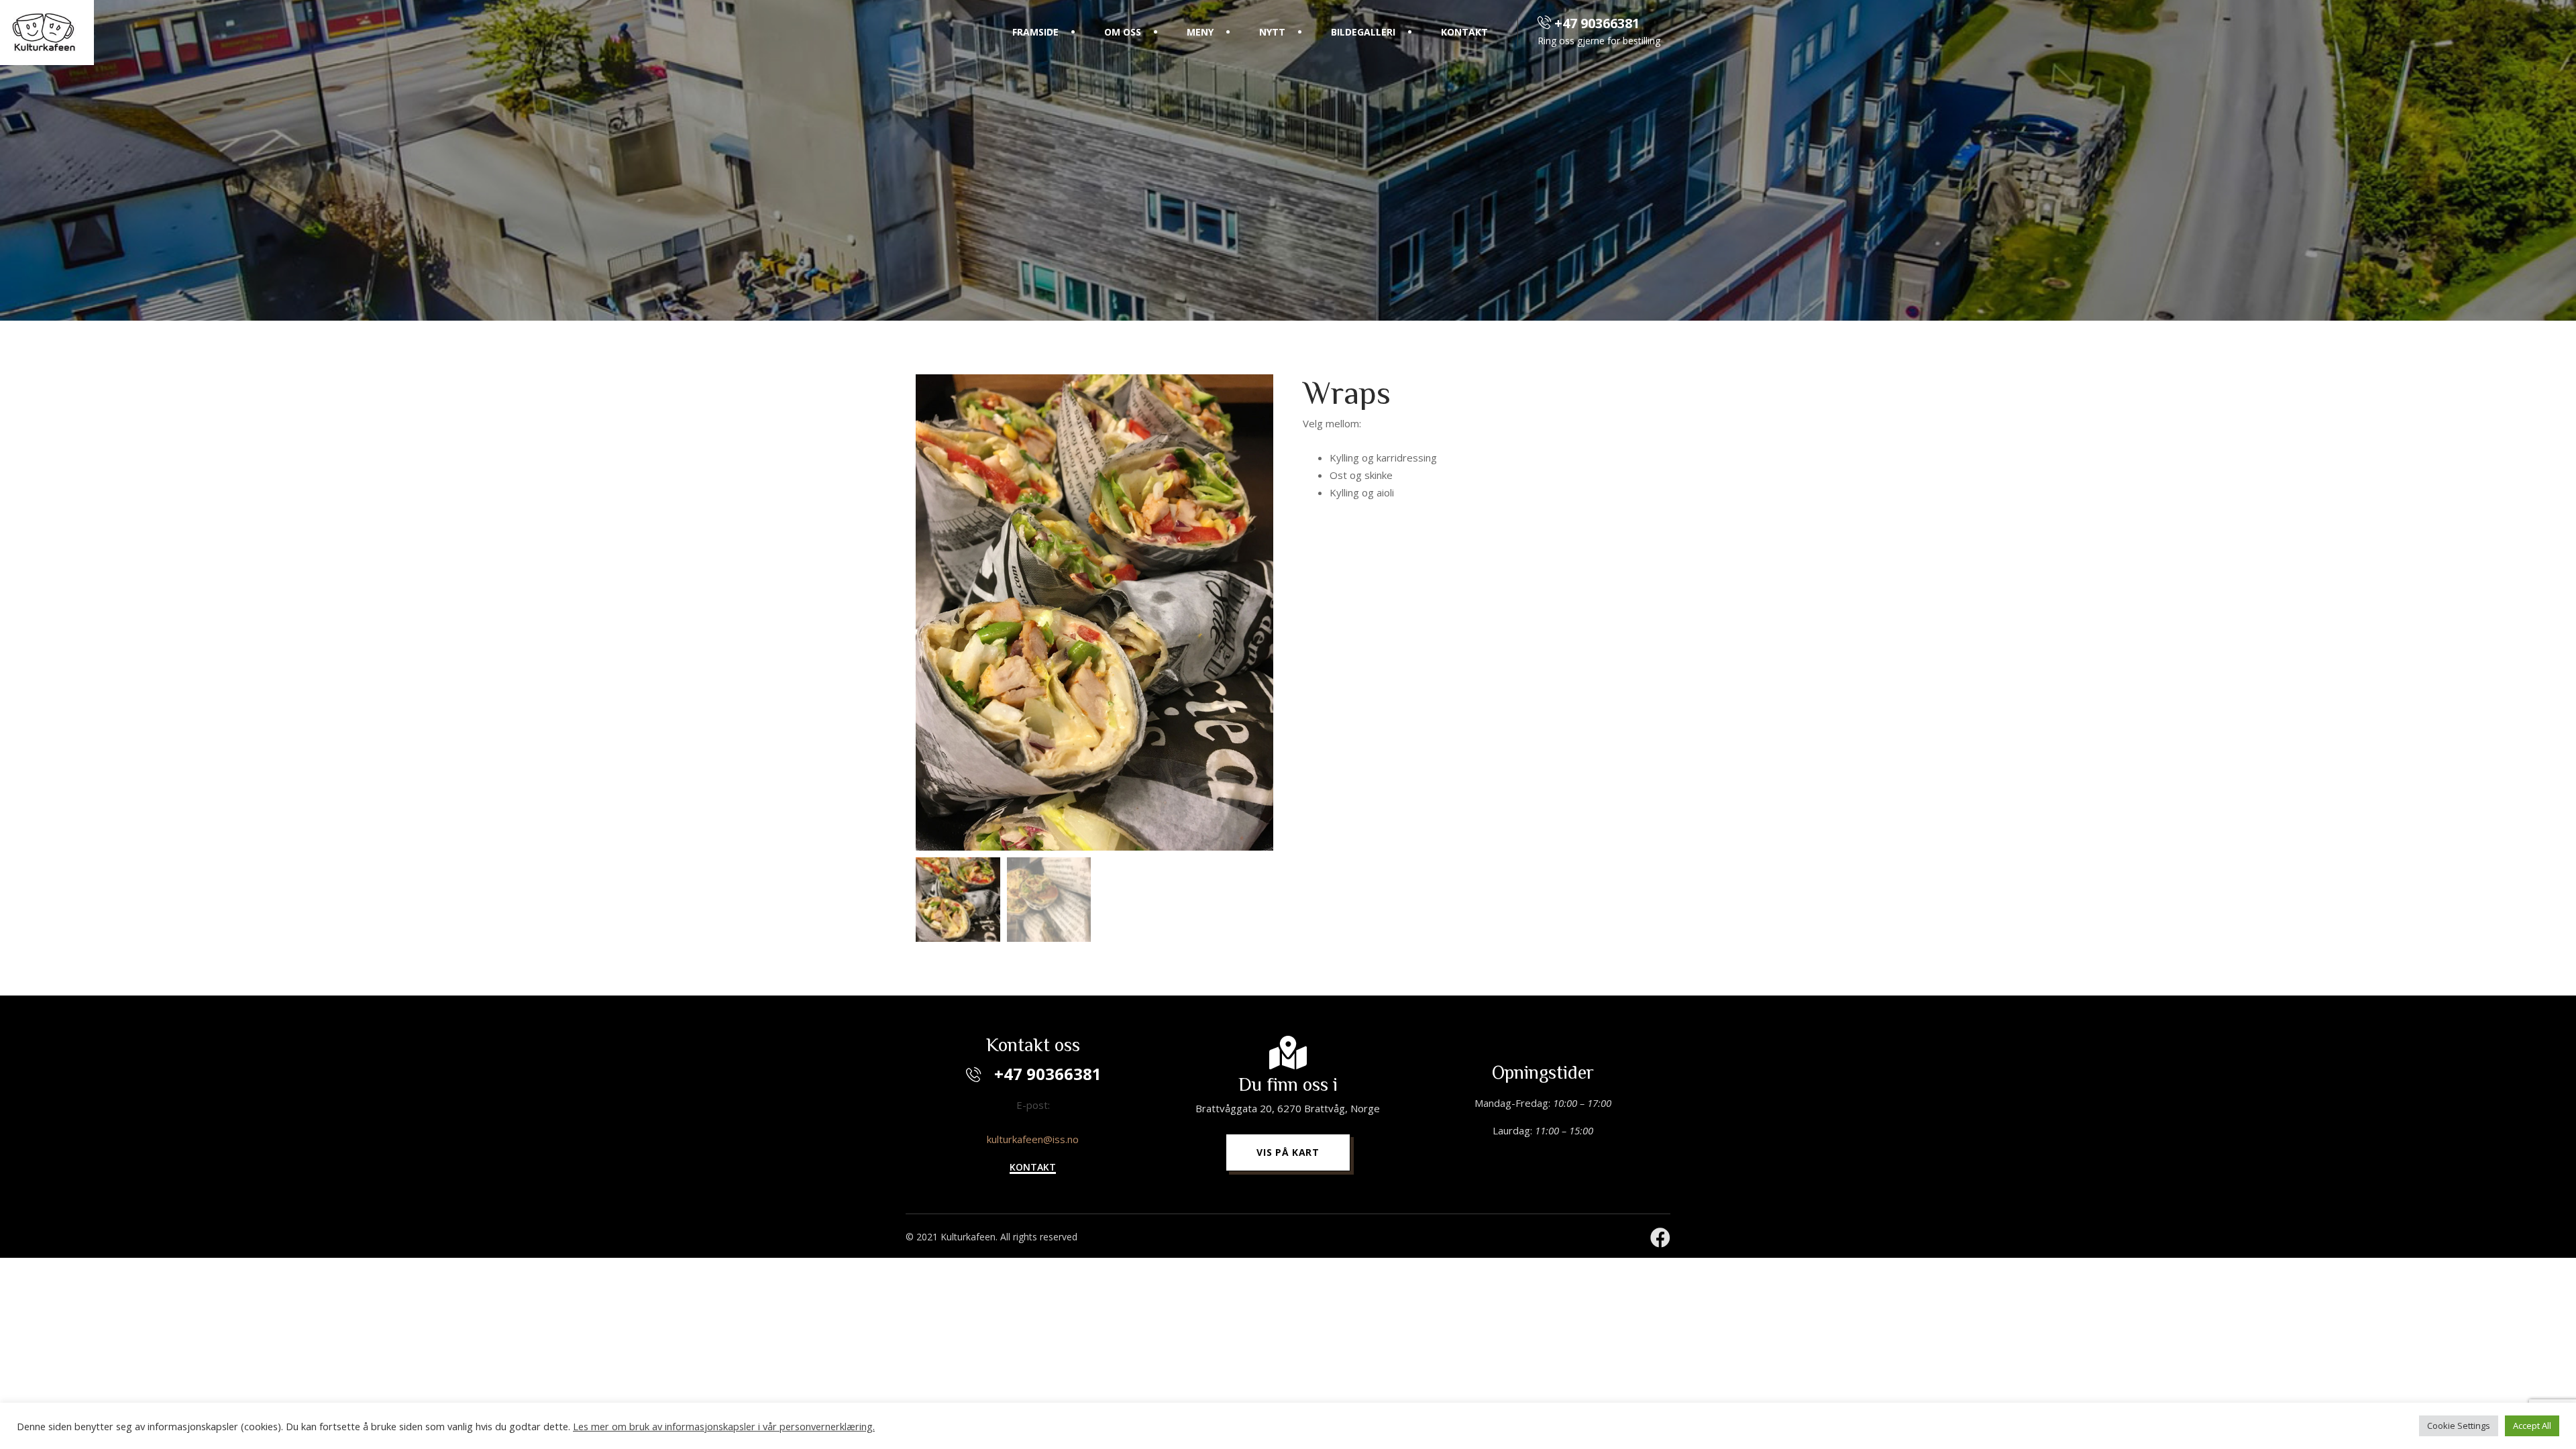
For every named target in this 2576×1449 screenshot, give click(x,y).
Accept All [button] (2532, 1426)
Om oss (1123, 32)
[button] (1033, 1168)
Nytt (1272, 32)
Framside (1035, 32)
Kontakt (1464, 32)
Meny (1200, 32)
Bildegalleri (1363, 32)
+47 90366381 (1595, 23)
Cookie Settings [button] (2459, 1426)
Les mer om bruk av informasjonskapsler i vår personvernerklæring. (724, 1426)
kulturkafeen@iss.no (1033, 1139)
